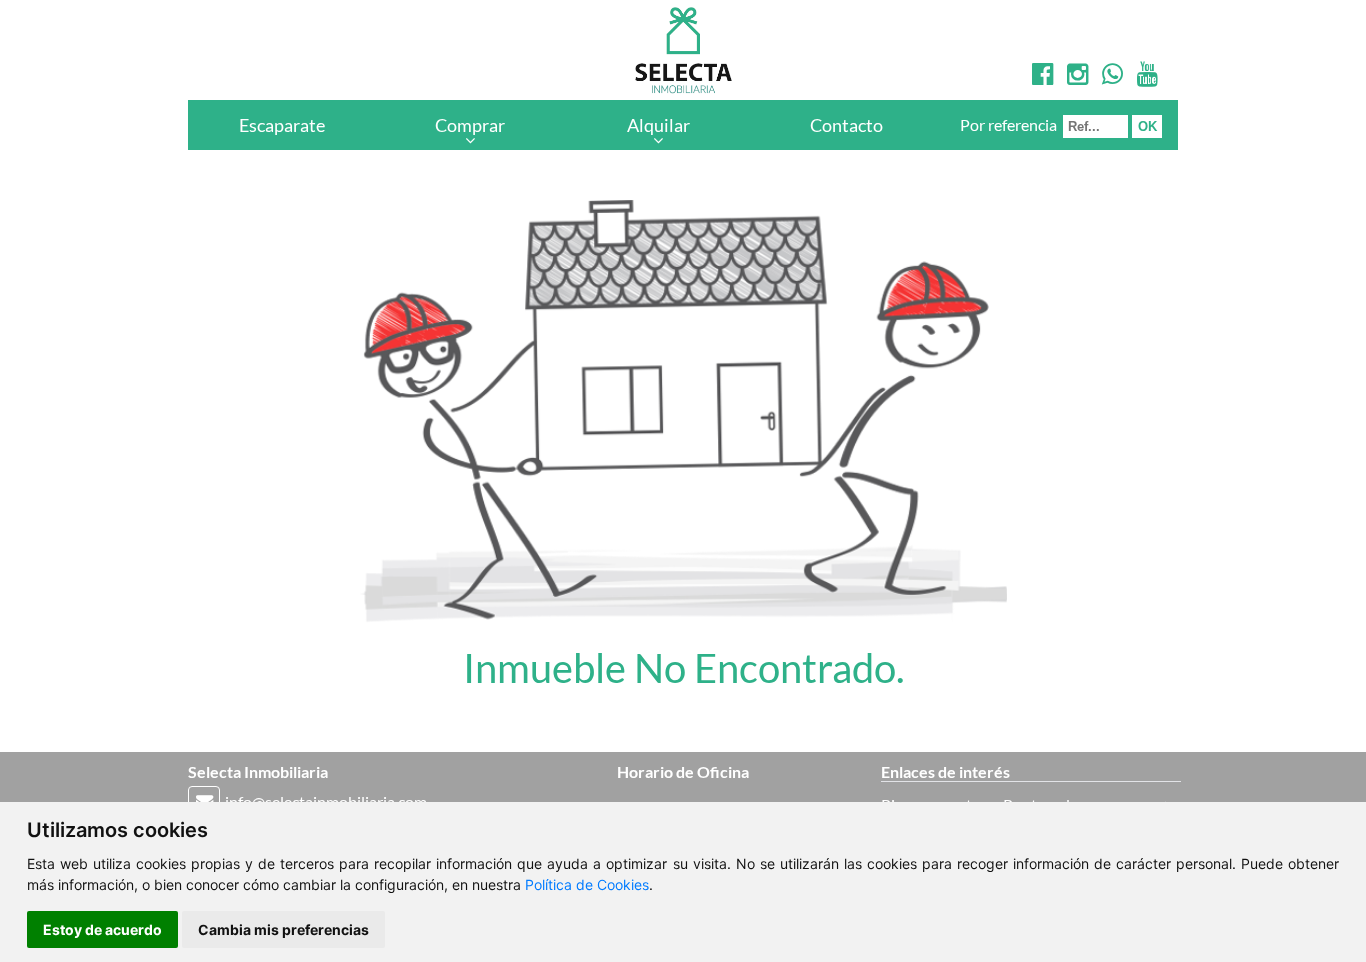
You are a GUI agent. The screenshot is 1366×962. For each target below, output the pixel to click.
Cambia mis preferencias (283, 929)
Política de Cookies (587, 884)
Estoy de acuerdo (102, 929)
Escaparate (282, 125)
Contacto (846, 125)
